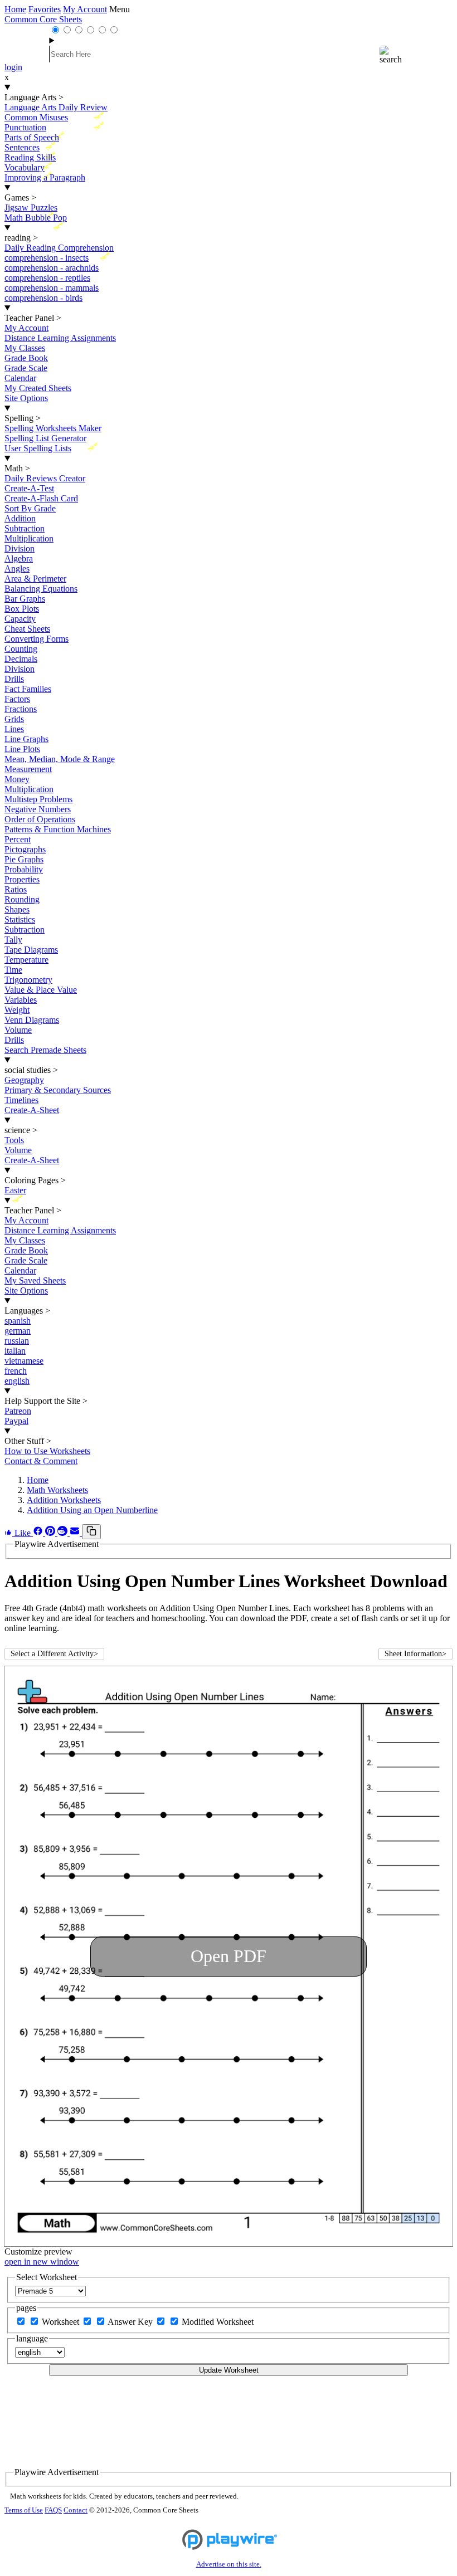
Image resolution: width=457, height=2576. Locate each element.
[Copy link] (91, 1532)
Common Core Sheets (43, 19)
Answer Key (131, 2322)
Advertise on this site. (229, 2564)
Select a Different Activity (54, 1654)
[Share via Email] (76, 1533)
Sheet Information (415, 1654)
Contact (76, 2510)
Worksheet (62, 2322)
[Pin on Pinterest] (51, 1533)
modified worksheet (218, 2322)
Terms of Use (24, 2510)
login (13, 67)
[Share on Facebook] (39, 1533)
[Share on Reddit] (64, 1533)
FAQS (53, 2510)
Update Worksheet (229, 2370)
